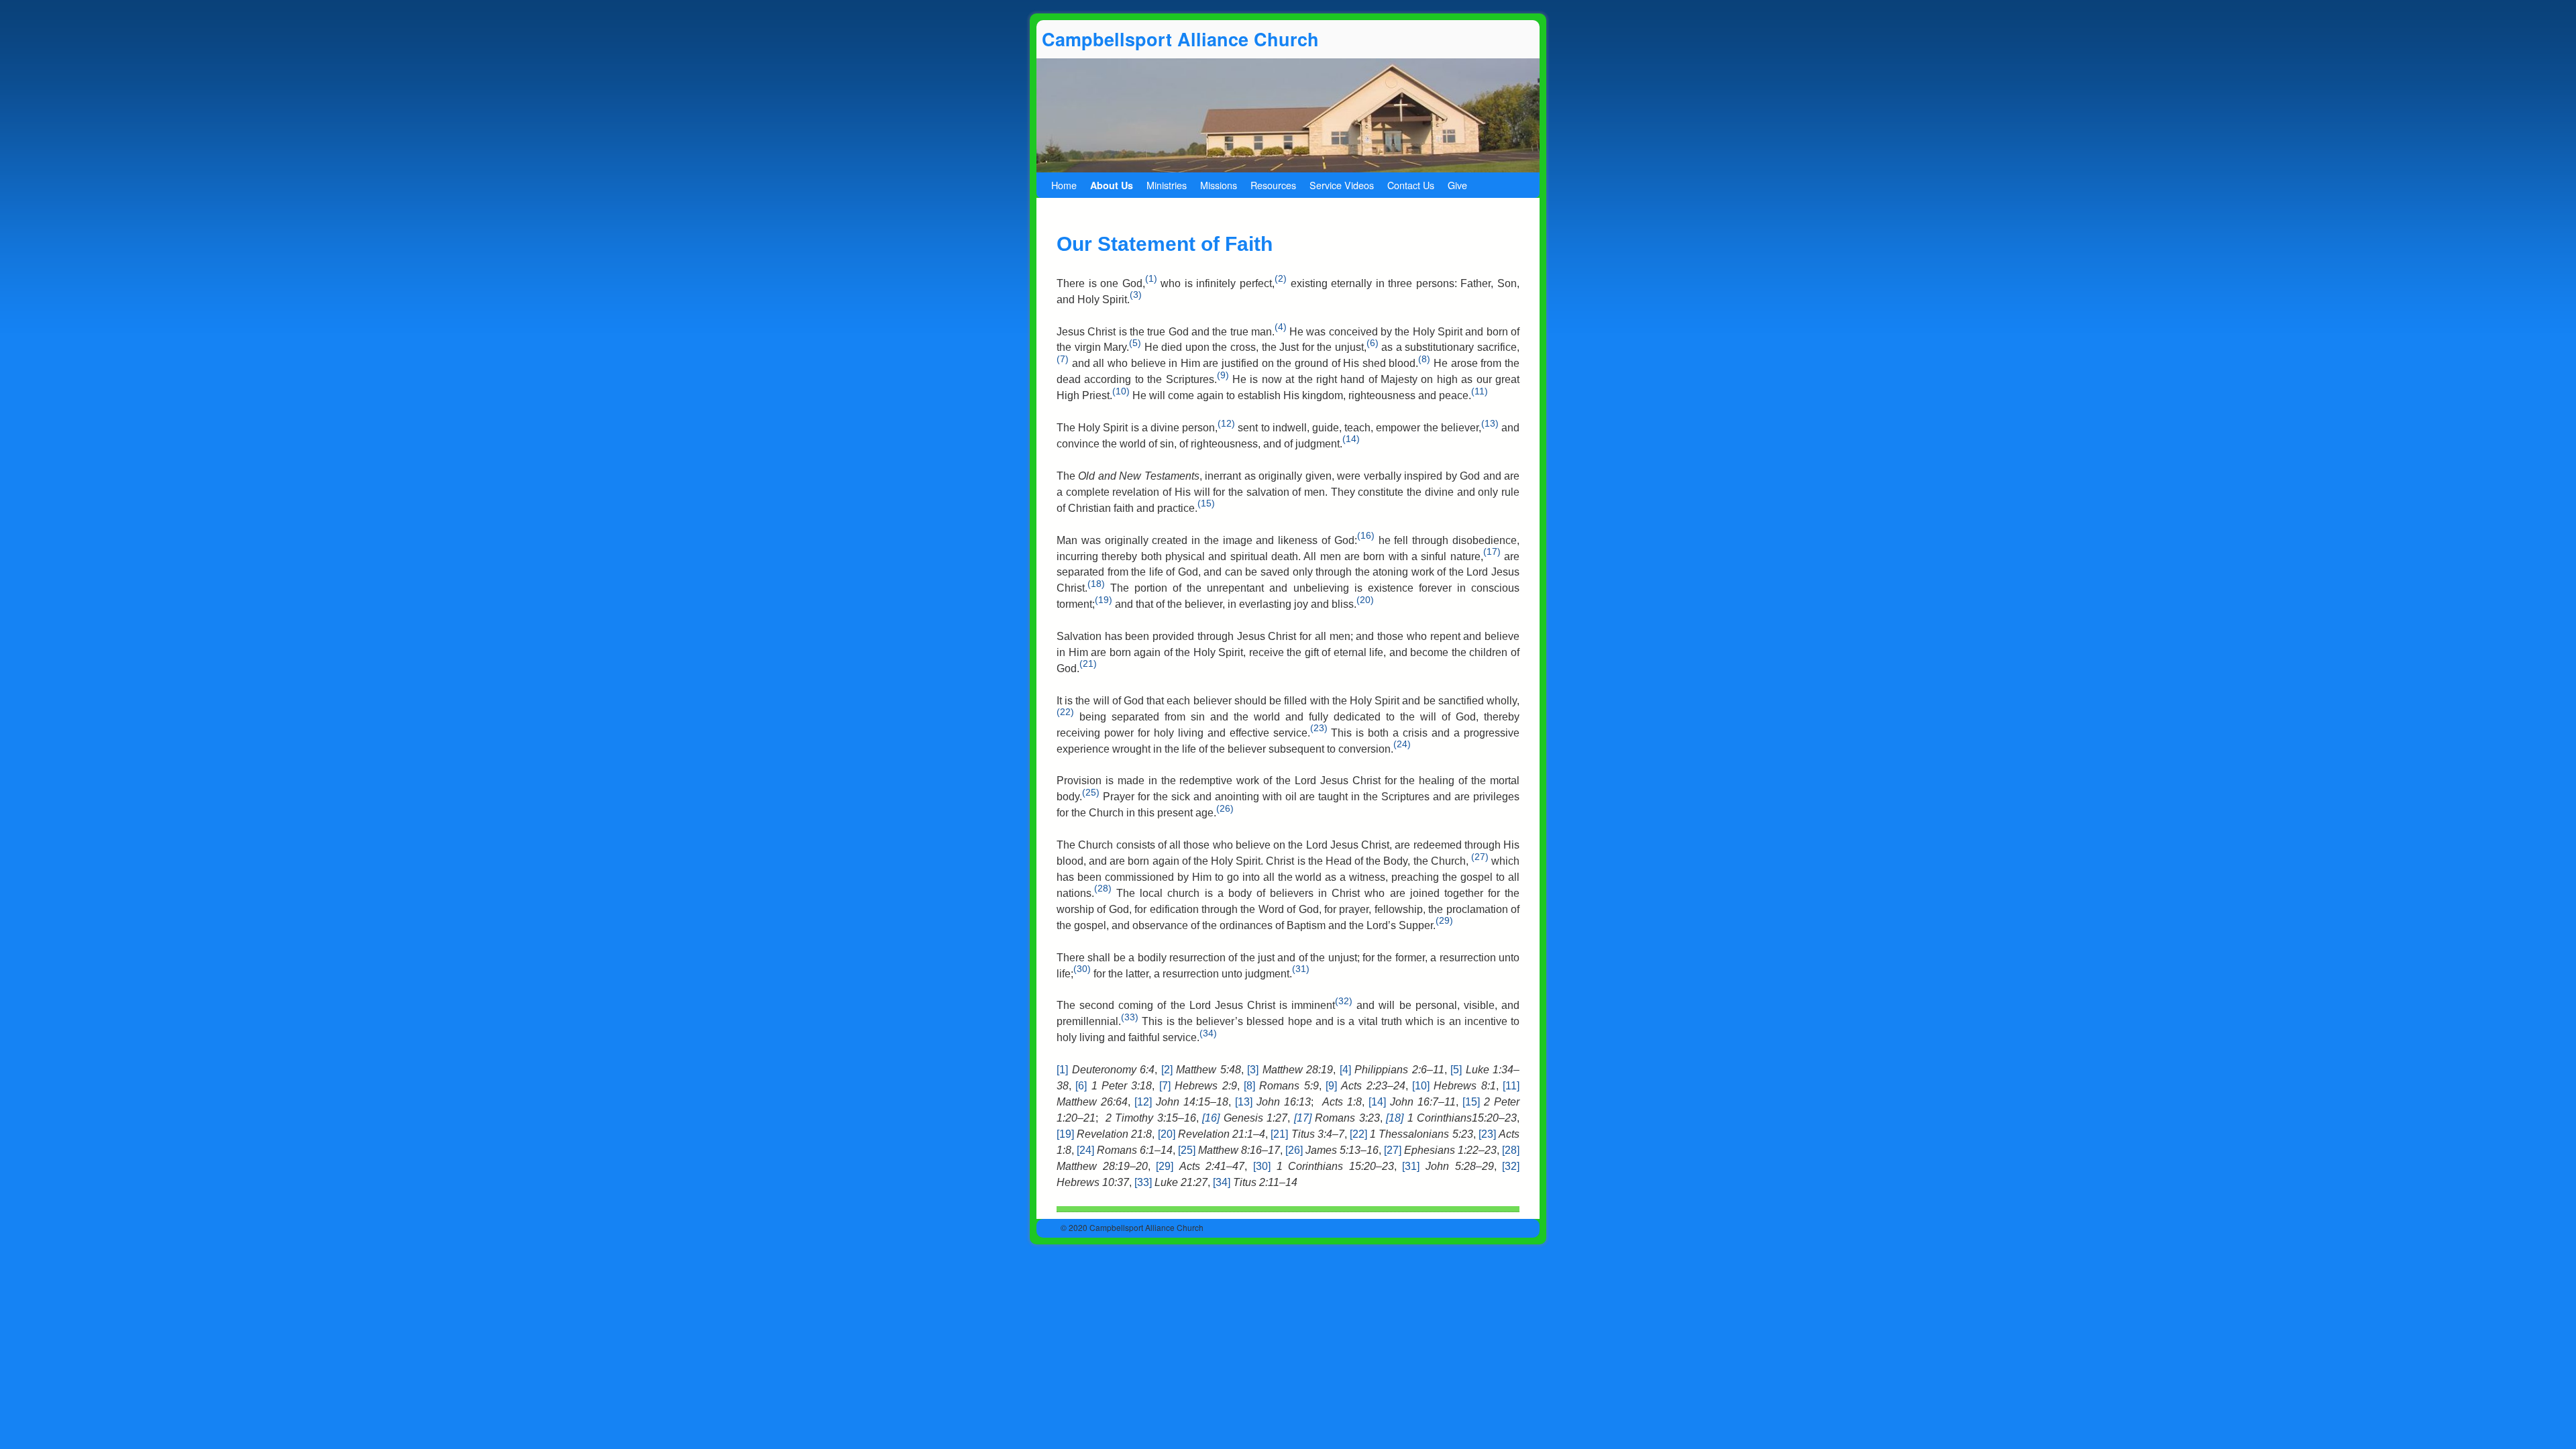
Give (1457, 185)
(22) (1065, 712)
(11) (1480, 391)
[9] (1331, 1086)
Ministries (1167, 185)
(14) (1351, 439)
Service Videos (1342, 185)
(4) (1281, 327)
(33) (1130, 1017)
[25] (1187, 1150)
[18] (1395, 1118)
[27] (1393, 1150)
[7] (1165, 1086)
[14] (1377, 1102)
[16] (1211, 1118)
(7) (1063, 359)
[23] (1487, 1134)
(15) (1206, 503)
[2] (1167, 1070)
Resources (1273, 185)
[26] (1294, 1150)
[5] (1456, 1070)
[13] (1244, 1102)
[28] (1511, 1150)
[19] (1065, 1134)
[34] (1222, 1182)
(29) (1444, 920)
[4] (1345, 1070)
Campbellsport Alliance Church (1180, 39)
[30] (1262, 1166)
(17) (1492, 551)
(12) (1226, 423)
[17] (1303, 1118)
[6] (1081, 1086)
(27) (1480, 857)
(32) (1344, 1001)
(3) (1136, 294)
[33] (1143, 1182)
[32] (1511, 1166)
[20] (1167, 1134)
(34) (1208, 1033)
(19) (1104, 600)
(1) (1151, 278)
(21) (1088, 663)
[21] (1279, 1134)
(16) (1366, 535)
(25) (1091, 792)
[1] (1062, 1070)
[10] (1421, 1086)
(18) (1096, 584)
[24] (1085, 1150)
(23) (1319, 728)
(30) (1082, 969)
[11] (1511, 1086)
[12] (1143, 1102)
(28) (1103, 888)
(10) (1121, 391)
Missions (1219, 185)
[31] (1411, 1166)
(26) (1225, 808)
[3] (1253, 1070)
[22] (1358, 1134)
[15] (1471, 1102)
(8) (1424, 359)
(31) (1301, 969)
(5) (1135, 343)
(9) (1223, 375)
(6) (1373, 343)
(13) (1490, 423)
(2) (1281, 278)
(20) (1365, 600)
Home (1064, 185)
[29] (1165, 1166)
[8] (1249, 1086)
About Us (1112, 185)
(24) (1402, 744)
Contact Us (1411, 185)
